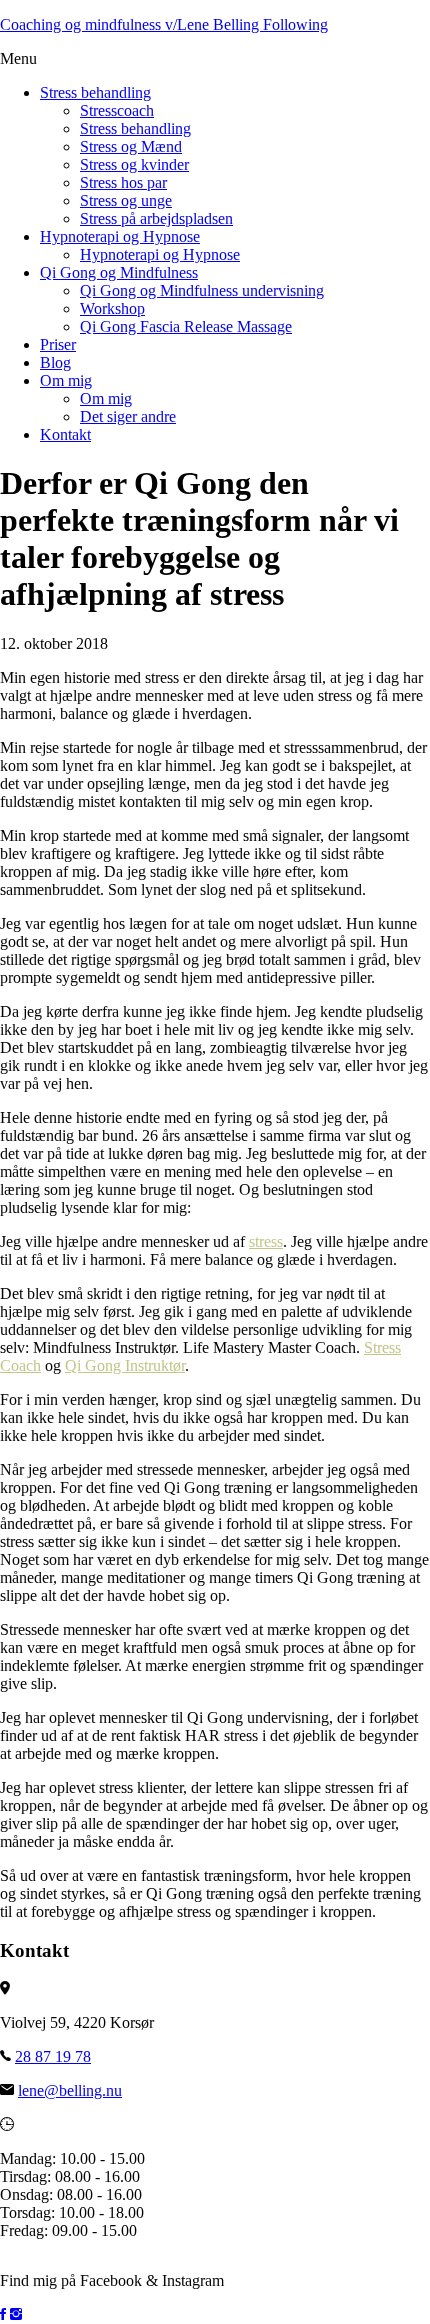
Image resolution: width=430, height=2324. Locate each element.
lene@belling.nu (70, 2090)
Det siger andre (128, 416)
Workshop (112, 308)
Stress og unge (126, 200)
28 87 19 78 (53, 2056)
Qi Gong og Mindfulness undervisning (202, 290)
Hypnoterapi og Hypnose (120, 236)
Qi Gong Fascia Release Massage (186, 326)
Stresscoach (117, 110)
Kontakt (65, 434)
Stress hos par (123, 182)
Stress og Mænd (131, 146)
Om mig (66, 380)
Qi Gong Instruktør (125, 1365)
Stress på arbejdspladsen (156, 218)
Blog (55, 362)
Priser (58, 344)
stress (266, 1241)
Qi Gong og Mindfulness (119, 272)
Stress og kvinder (134, 164)
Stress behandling (95, 92)
